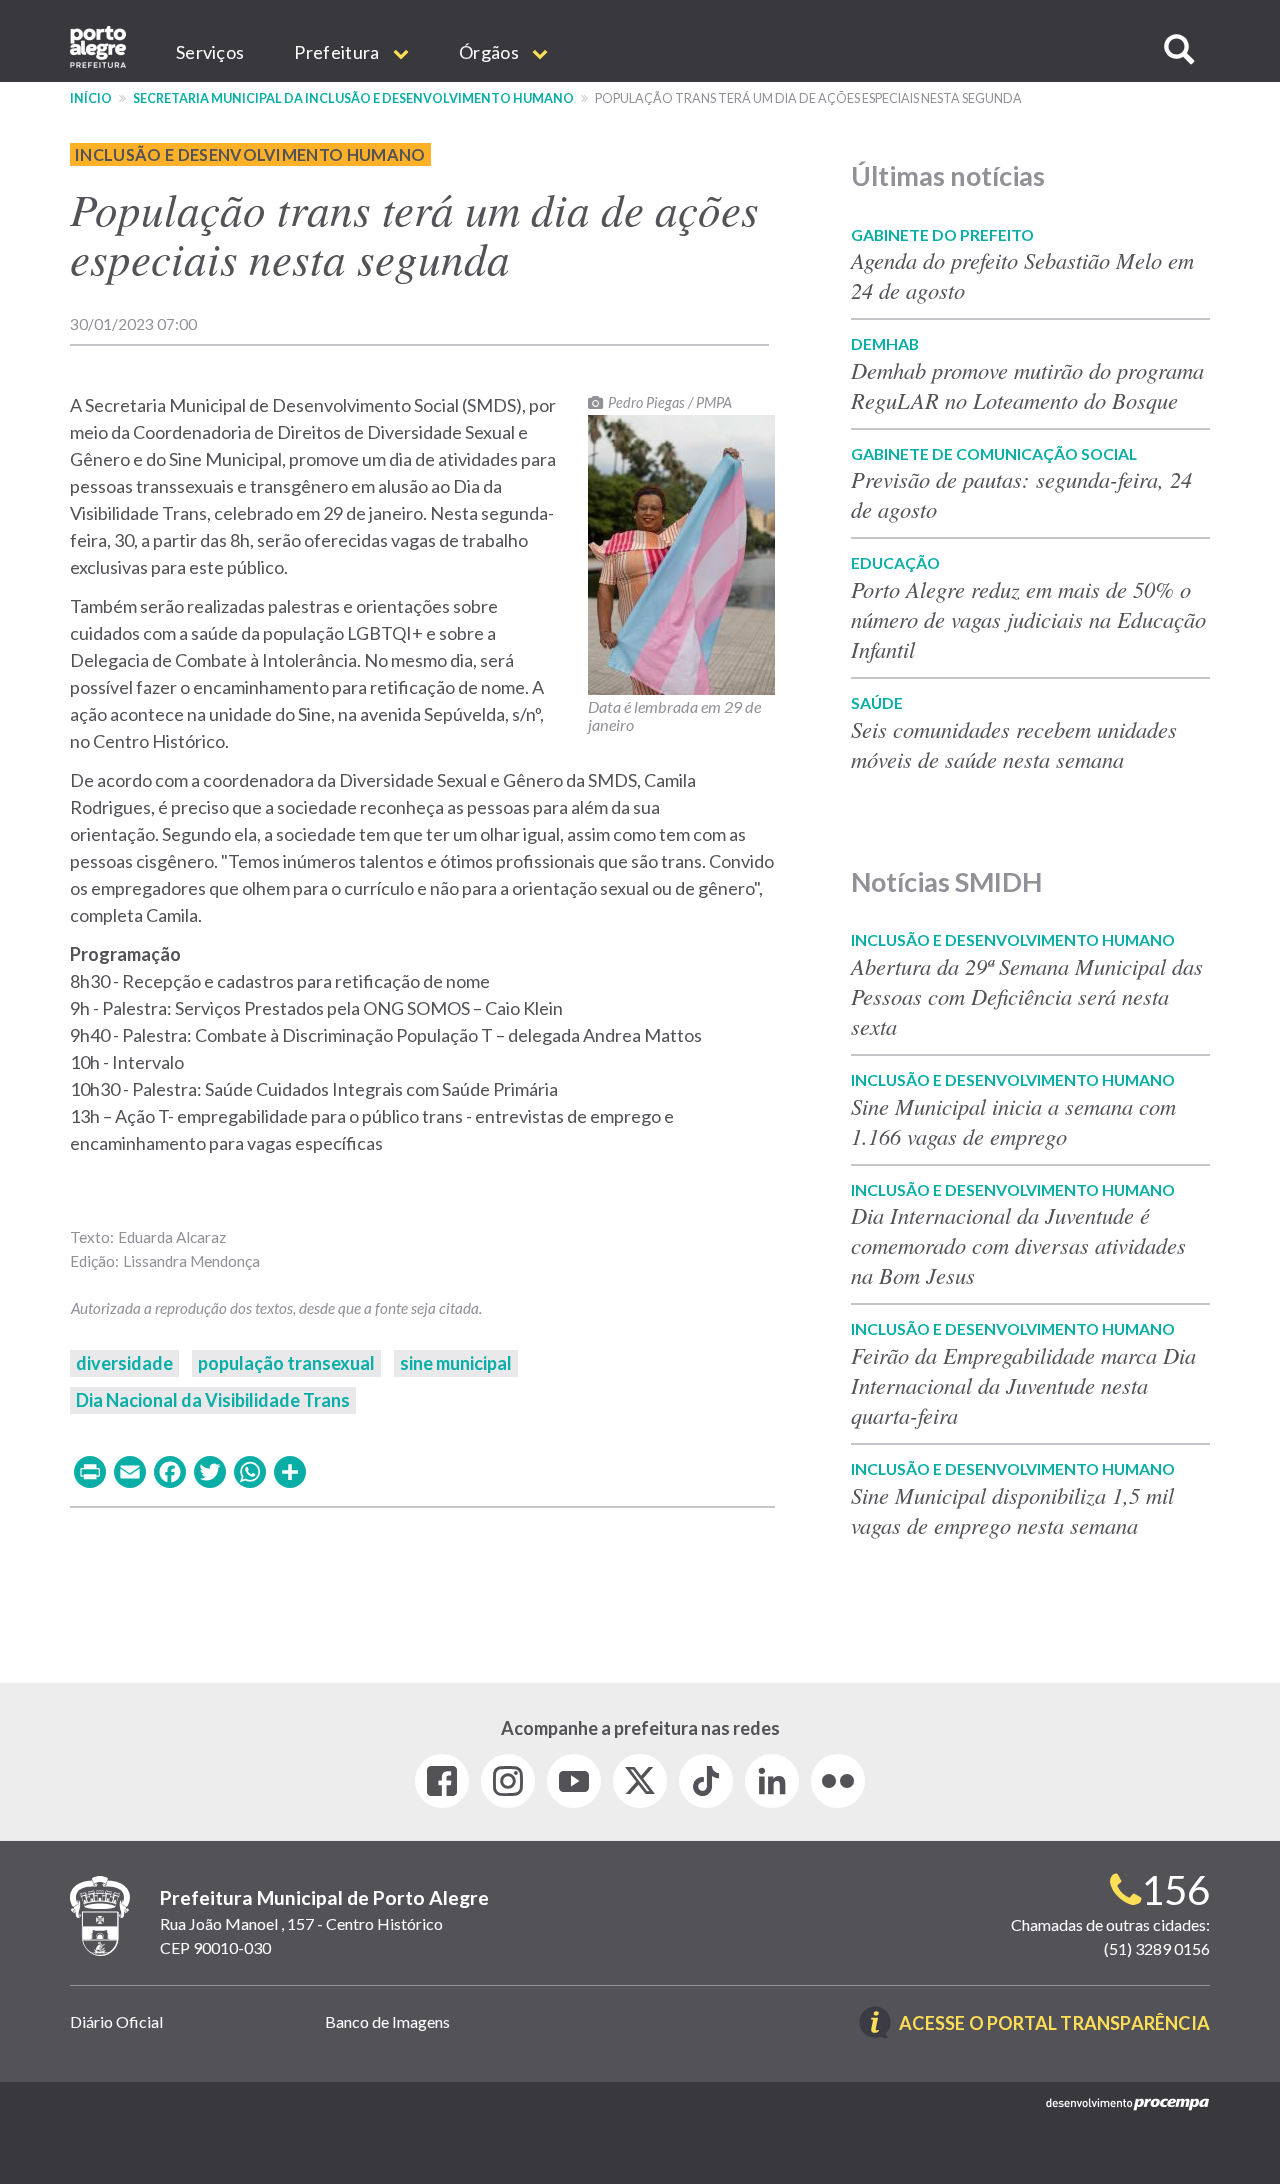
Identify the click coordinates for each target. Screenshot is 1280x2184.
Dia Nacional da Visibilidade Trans (213, 1400)
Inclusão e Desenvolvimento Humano (250, 154)
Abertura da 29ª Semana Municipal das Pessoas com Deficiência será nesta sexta (1027, 996)
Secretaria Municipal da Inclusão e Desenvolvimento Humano (353, 98)
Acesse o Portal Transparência (1054, 2024)
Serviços (210, 52)
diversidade (124, 1363)
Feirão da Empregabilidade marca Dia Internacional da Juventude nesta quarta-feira (1023, 1385)
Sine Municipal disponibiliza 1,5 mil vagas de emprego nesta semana (1012, 1510)
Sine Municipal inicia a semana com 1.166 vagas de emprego (1013, 1121)
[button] (1179, 49)
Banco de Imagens (387, 2021)
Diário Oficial (116, 2021)
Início (91, 98)
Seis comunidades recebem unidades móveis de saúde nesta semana (1014, 744)
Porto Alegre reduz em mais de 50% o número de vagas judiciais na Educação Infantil (1028, 619)
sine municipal (456, 1363)
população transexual (286, 1363)
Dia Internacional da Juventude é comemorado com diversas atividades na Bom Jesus (1018, 1245)
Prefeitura (338, 52)
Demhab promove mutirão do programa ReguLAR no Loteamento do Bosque (1027, 385)
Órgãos (490, 52)
